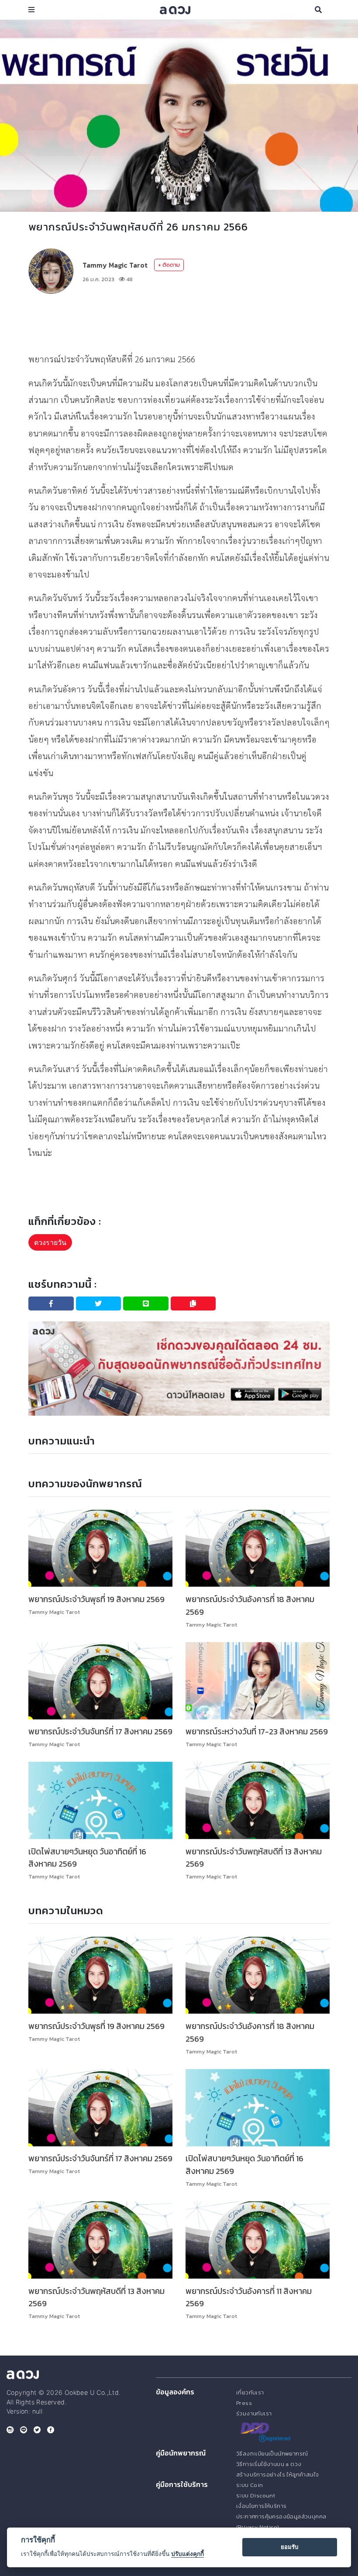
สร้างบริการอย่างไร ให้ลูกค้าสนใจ (277, 2475)
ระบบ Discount (256, 2495)
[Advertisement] (187, 322)
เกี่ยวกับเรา (250, 2392)
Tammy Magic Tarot (115, 265)
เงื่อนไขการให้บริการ (261, 2506)
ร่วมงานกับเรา (254, 2413)
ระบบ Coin (250, 2485)
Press (244, 2403)
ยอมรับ (289, 2547)
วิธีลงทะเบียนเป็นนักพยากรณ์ (272, 2454)
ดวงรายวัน (50, 1242)
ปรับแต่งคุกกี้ (188, 2554)
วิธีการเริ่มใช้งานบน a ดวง (269, 2464)
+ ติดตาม (169, 265)
